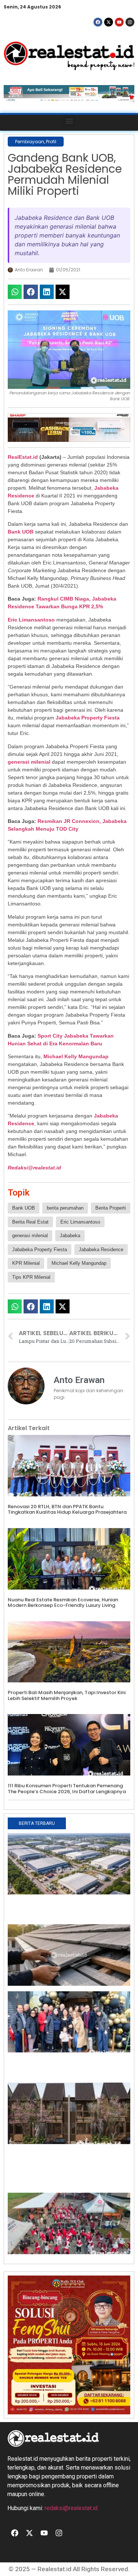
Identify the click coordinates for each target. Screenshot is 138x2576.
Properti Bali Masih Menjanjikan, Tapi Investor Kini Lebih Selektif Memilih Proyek (67, 1695)
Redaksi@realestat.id (34, 1168)
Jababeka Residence (101, 1250)
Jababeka (70, 1236)
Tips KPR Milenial (31, 1277)
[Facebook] (98, 22)
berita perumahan (65, 1208)
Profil (51, 142)
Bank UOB (21, 532)
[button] (69, 121)
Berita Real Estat (30, 1222)
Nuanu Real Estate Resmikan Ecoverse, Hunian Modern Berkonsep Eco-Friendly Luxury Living (63, 1603)
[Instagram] (130, 22)
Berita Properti (111, 1208)
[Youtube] (119, 22)
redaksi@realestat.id (71, 2508)
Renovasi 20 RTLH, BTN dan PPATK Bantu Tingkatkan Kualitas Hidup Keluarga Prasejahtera (67, 1509)
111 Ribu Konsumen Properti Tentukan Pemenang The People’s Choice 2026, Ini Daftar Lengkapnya (67, 1789)
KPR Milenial (26, 1263)
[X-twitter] (109, 22)
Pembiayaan (30, 142)
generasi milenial (29, 762)
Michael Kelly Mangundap (76, 1056)
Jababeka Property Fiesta (88, 718)
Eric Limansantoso (31, 620)
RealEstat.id (23, 457)
